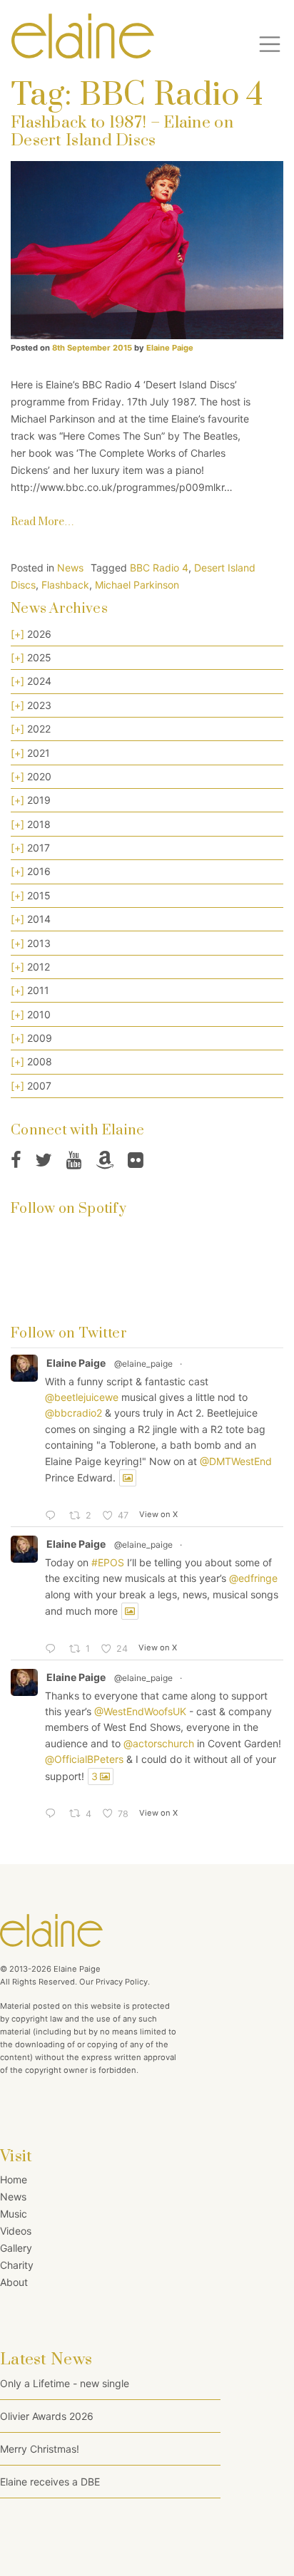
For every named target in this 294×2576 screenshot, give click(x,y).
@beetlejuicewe (82, 1397)
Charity (17, 2265)
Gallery (16, 2248)
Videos (16, 2231)
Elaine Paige (169, 348)
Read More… (42, 522)
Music (14, 2214)
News (70, 568)
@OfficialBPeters (84, 1759)
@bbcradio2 (73, 1413)
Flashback (65, 585)
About (14, 2282)
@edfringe (253, 1578)
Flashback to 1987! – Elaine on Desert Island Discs (122, 132)
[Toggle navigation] (270, 44)
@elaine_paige (143, 1364)
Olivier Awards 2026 (47, 2416)
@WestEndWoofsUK (140, 1711)
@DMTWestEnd (236, 1461)
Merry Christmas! (40, 2449)
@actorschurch (159, 1743)
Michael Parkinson (137, 585)
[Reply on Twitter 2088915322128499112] (54, 1650)
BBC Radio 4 (159, 568)
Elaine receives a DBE (50, 2482)
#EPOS (108, 1562)
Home (14, 2179)
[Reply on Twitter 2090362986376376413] (54, 1516)
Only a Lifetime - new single (65, 2383)
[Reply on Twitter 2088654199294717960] (54, 1814)
